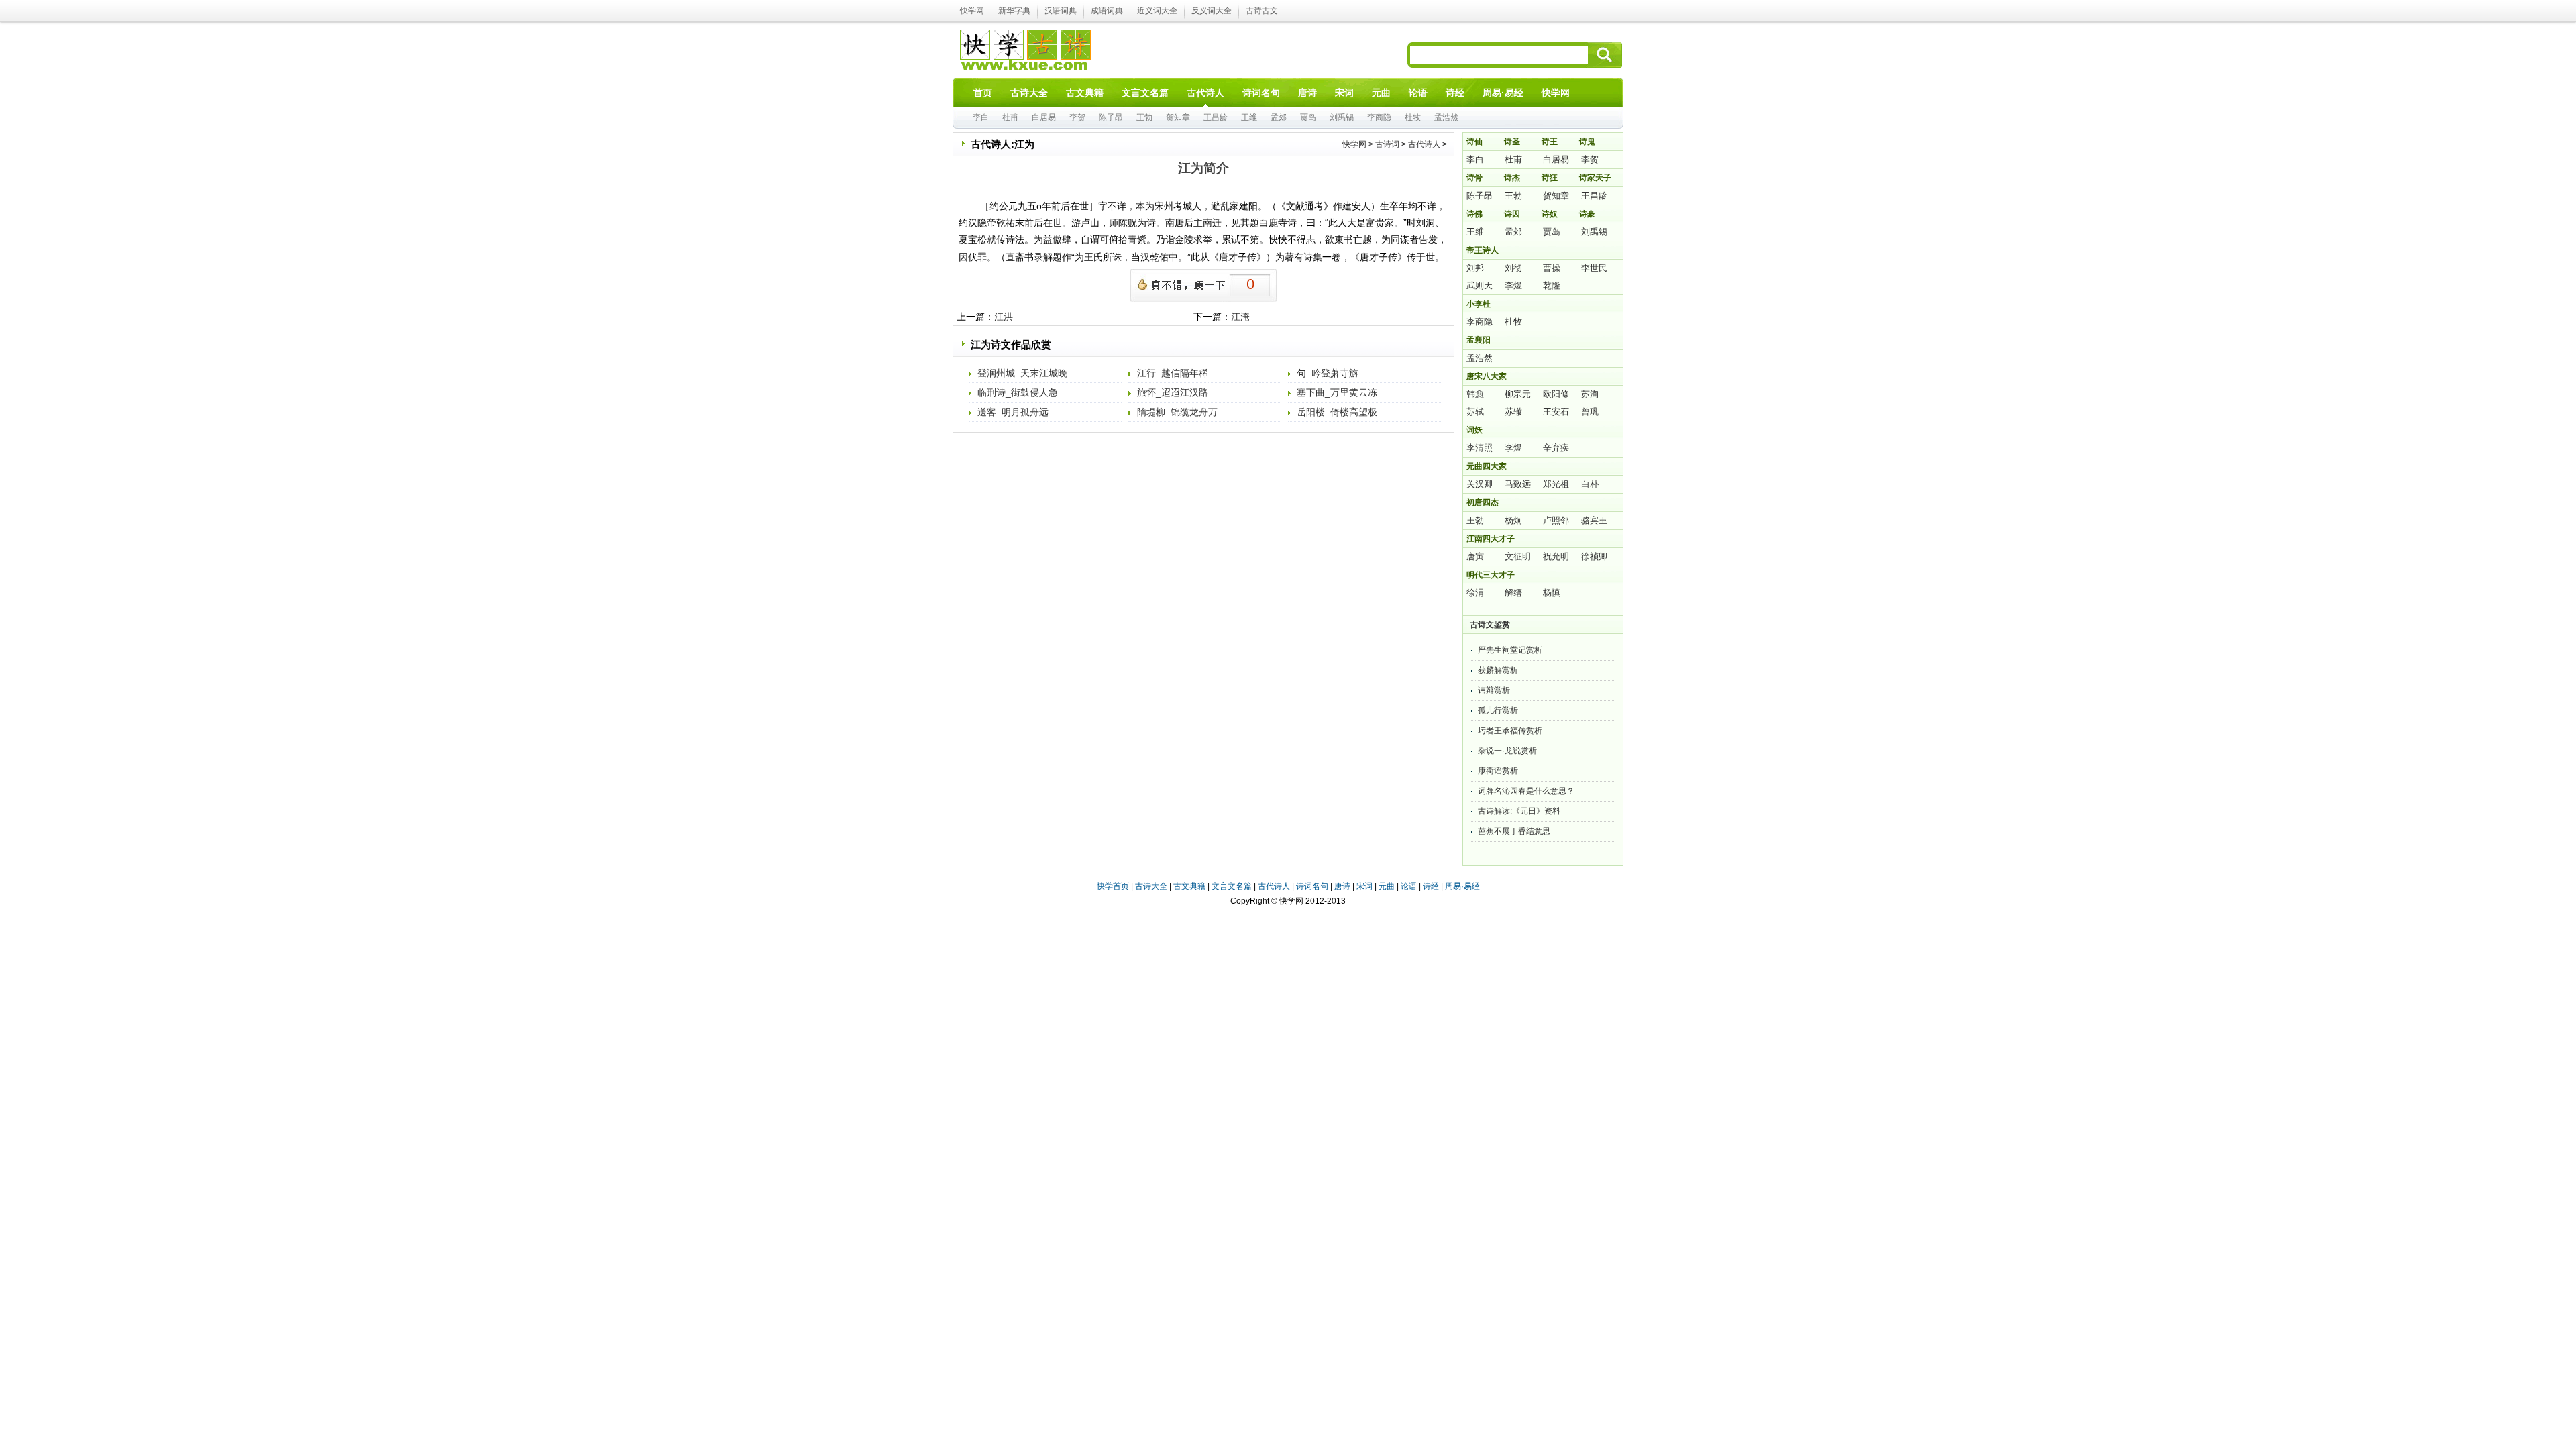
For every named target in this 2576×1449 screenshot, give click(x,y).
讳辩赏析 (1494, 690)
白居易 (1044, 117)
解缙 (1513, 593)
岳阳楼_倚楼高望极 (1337, 412)
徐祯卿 (1594, 556)
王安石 (1556, 412)
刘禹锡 (1342, 117)
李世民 (1594, 268)
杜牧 (1413, 117)
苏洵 (1590, 394)
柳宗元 (1518, 394)
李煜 (1513, 285)
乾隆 (1552, 285)
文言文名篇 (1232, 886)
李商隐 (1379, 117)
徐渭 (1475, 593)
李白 (981, 117)
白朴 (1590, 484)
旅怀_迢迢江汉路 (1173, 392)
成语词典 (1107, 11)
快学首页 (1113, 886)
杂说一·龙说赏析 (1507, 751)
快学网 (972, 11)
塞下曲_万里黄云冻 (1337, 392)
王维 (1249, 117)
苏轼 (1475, 412)
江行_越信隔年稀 (1173, 373)
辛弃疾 (1556, 448)
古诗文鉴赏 (1490, 625)
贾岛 (1308, 117)
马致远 (1518, 484)
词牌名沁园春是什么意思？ (1526, 791)
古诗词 (1387, 144)
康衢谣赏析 (1498, 771)
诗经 (1431, 886)
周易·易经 (1503, 93)
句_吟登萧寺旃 (1328, 373)
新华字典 (1014, 11)
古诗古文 (1262, 11)
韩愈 (1475, 394)
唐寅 (1475, 556)
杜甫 (1010, 117)
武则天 (1480, 285)
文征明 (1518, 556)
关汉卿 (1480, 484)
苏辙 (1513, 412)
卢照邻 (1556, 520)
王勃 (1144, 117)
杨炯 (1513, 520)
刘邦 (1475, 268)
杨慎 (1552, 593)
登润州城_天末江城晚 (1022, 373)
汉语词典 (1061, 11)
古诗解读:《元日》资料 (1519, 811)
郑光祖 (1556, 484)
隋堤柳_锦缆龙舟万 (1177, 412)
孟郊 (1279, 117)
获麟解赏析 (1498, 670)
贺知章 (1178, 117)
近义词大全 (1157, 11)
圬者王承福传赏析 (1510, 731)
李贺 (1077, 117)
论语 (1409, 886)
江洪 (1004, 317)
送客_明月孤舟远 (1013, 412)
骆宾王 (1594, 520)
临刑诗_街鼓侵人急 (1018, 392)
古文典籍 (1189, 886)
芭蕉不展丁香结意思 (1514, 831)
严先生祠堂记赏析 (1510, 650)
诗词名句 (1312, 886)
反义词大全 (1212, 11)
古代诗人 (1424, 144)
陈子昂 (1111, 117)
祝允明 (1556, 556)
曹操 (1552, 268)
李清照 (1480, 448)
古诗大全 (1151, 886)
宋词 (1364, 886)
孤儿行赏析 (1498, 710)
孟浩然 (1446, 117)
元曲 (1387, 886)
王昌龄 (1216, 117)
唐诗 (1342, 886)
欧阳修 (1556, 394)
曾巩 (1590, 412)
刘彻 (1513, 268)
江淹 (1240, 317)
